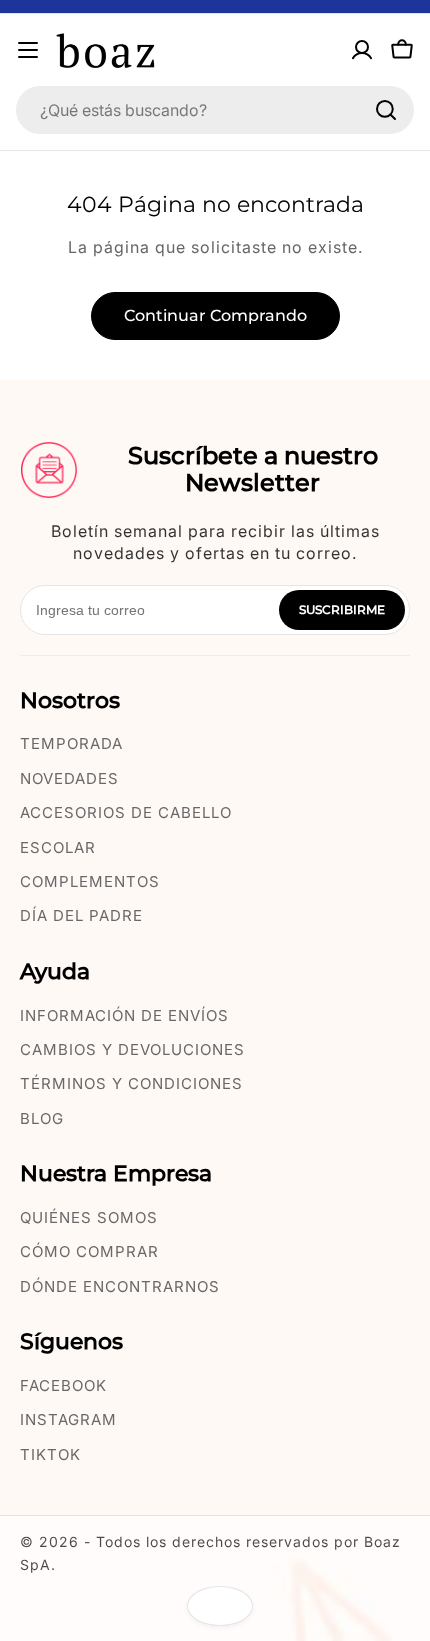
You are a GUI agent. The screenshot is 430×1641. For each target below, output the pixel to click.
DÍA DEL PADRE (81, 915)
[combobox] (215, 110)
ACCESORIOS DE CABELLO (126, 812)
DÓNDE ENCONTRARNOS (120, 1286)
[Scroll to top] (220, 1606)
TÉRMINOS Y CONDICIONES (131, 1083)
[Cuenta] (362, 50)
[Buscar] (386, 110)
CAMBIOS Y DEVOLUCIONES (132, 1049)
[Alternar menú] (28, 50)
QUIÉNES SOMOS (89, 1217)
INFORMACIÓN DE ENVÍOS (124, 1015)
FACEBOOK (63, 1385)
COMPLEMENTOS (90, 881)
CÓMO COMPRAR (89, 1251)
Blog (42, 1118)
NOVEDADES (69, 778)
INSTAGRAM (68, 1419)
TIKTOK (50, 1454)
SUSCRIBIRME (342, 609)
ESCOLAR (58, 847)
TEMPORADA (71, 743)
